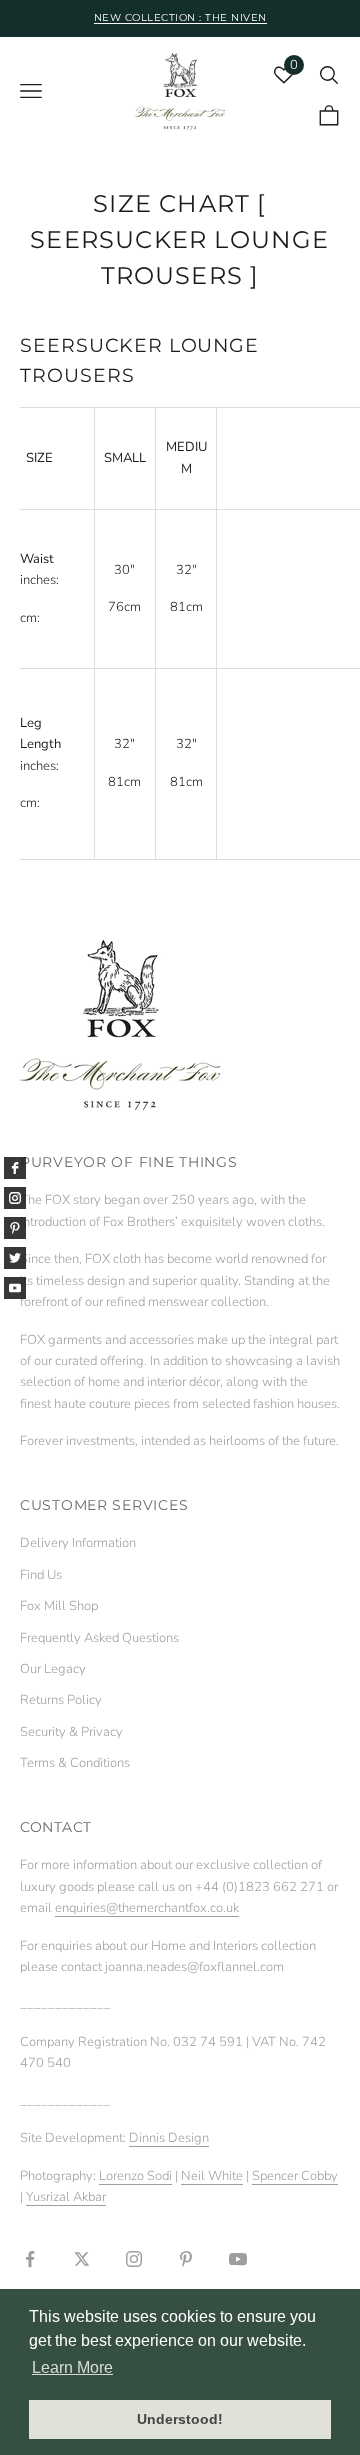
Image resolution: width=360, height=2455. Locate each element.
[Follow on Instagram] (134, 2259)
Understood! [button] (180, 2419)
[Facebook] (15, 1168)
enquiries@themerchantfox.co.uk (147, 1908)
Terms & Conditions (75, 1763)
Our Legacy (53, 1669)
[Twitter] (15, 1258)
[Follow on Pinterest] (186, 2259)
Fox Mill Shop (59, 1606)
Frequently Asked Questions (99, 1638)
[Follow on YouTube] (238, 2259)
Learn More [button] (72, 2367)
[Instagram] (15, 1198)
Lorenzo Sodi (135, 2176)
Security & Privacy (71, 1732)
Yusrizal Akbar (66, 2197)
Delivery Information (78, 1543)
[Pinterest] (15, 1228)
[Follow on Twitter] (82, 2259)
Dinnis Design (169, 2138)
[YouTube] (15, 1288)
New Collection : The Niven (180, 17)
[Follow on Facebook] (30, 2259)
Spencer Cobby (295, 2176)
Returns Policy (61, 1700)
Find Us (41, 1575)
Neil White (212, 2176)
